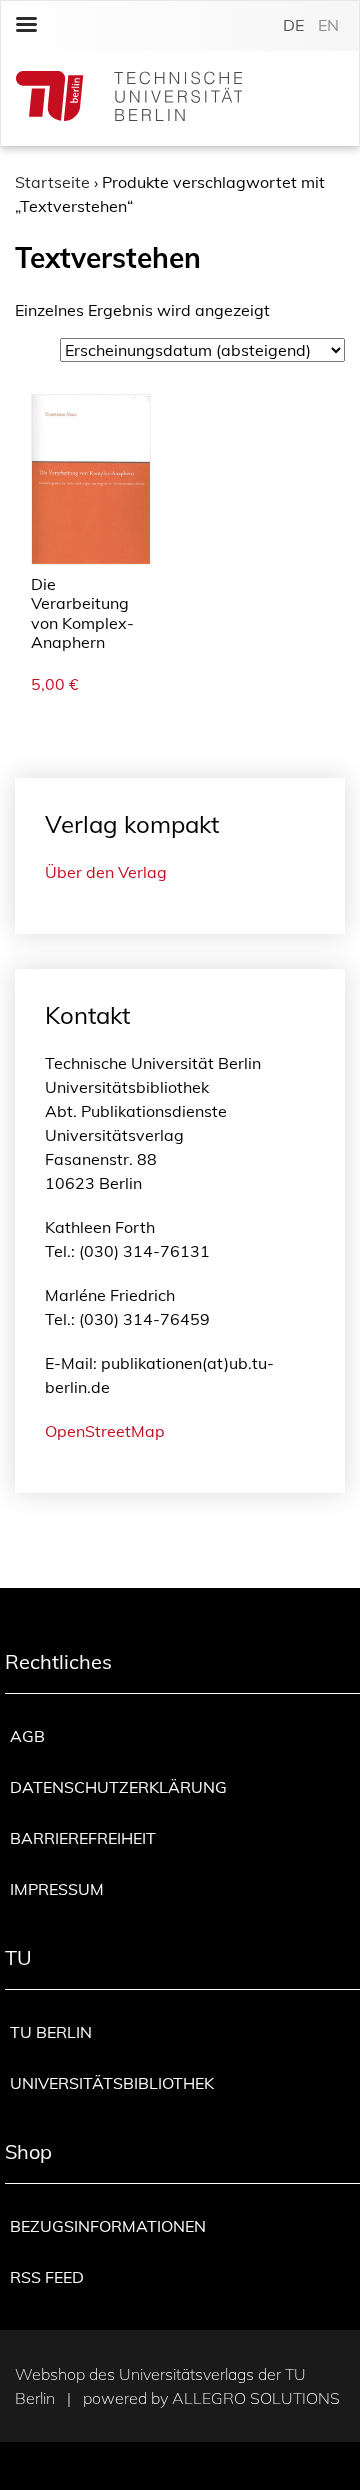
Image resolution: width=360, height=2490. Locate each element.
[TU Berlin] (129, 98)
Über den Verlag (106, 872)
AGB (27, 1736)
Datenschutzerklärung (118, 1787)
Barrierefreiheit (83, 1838)
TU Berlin (51, 2032)
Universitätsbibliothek (112, 2083)
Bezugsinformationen (108, 2226)
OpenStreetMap (105, 1431)
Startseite (52, 182)
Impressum (57, 1889)
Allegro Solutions (256, 2398)
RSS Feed (47, 2277)
